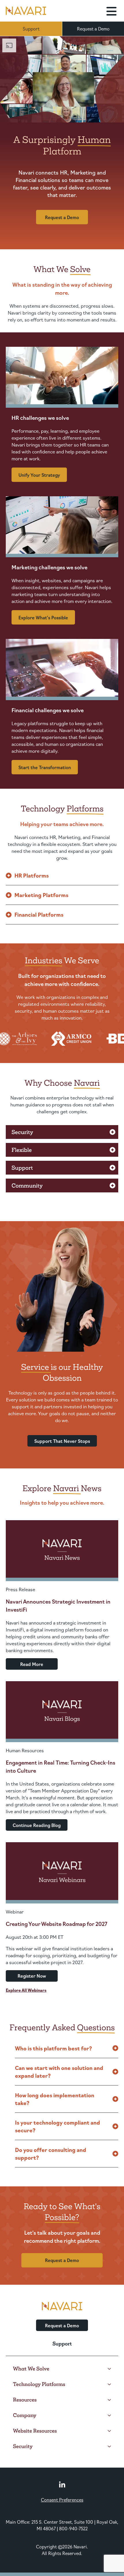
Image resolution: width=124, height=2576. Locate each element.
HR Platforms (32, 875)
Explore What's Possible (43, 617)
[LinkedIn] (62, 2484)
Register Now (32, 1976)
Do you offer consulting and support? (51, 2153)
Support (31, 29)
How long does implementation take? (55, 2099)
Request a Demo (93, 29)
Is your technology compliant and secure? (58, 2126)
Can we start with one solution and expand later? (59, 2072)
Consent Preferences (62, 2500)
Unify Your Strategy (39, 475)
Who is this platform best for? (53, 2048)
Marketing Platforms (41, 895)
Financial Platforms (39, 914)
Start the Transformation (45, 767)
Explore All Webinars (26, 1990)
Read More (32, 1664)
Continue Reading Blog (37, 1825)
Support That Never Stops (62, 1441)
